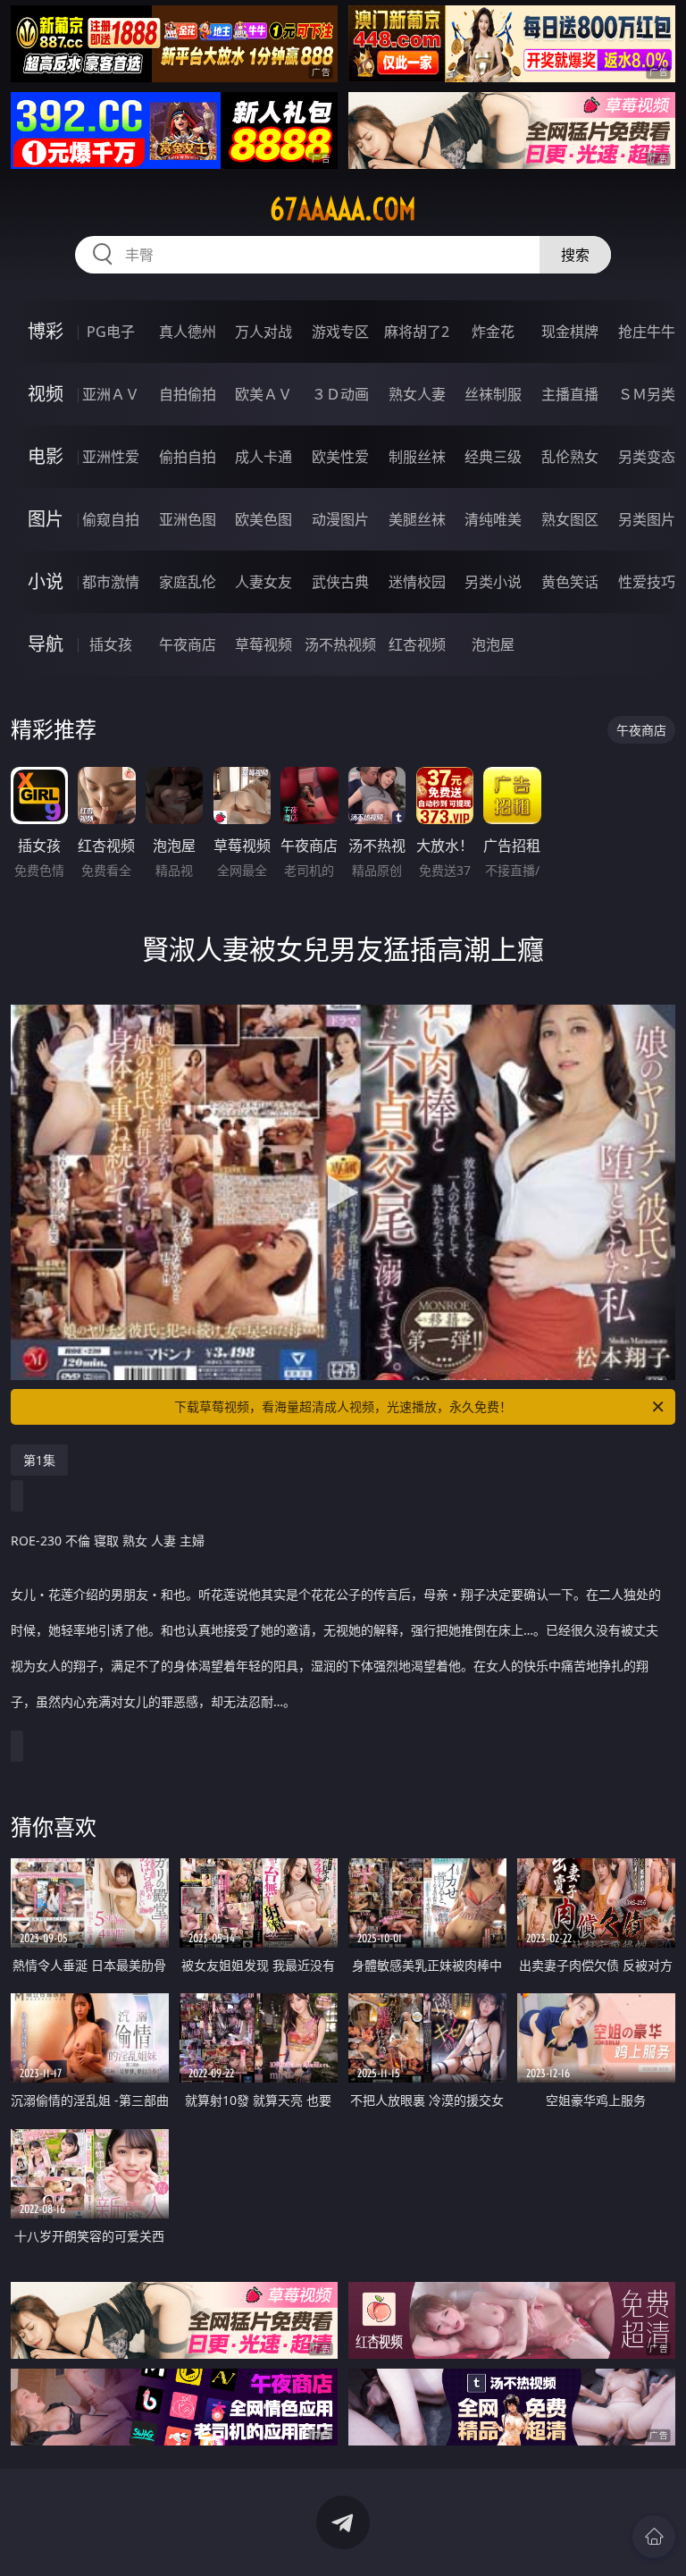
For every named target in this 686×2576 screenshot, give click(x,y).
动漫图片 (340, 519)
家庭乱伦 (188, 582)
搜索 (575, 255)
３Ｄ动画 (340, 394)
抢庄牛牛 (647, 332)
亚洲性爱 (111, 457)
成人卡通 (264, 457)
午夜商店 (188, 644)
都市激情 (111, 582)
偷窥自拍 (111, 519)
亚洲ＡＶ (111, 394)
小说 (46, 581)
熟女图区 (570, 519)
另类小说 (493, 582)
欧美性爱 (340, 457)
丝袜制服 (493, 394)
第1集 (39, 1460)
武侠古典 (340, 582)
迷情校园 (417, 582)
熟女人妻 (417, 394)
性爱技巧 (647, 582)
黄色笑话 (570, 582)
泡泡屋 (493, 644)
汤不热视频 (340, 644)
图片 (46, 519)
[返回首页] (654, 2537)
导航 (46, 644)
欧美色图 (264, 519)
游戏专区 (340, 332)
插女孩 (111, 644)
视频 (46, 394)
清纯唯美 (493, 519)
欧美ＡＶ (264, 394)
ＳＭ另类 (647, 394)
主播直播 (570, 394)
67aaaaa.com (343, 209)
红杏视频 (417, 644)
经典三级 (493, 457)
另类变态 (647, 457)
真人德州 (188, 332)
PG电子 (111, 332)
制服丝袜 (417, 457)
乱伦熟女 (570, 457)
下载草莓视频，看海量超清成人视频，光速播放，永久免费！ (343, 1406)
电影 (46, 456)
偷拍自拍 (188, 457)
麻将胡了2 (417, 332)
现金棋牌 (570, 332)
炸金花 (493, 332)
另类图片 (647, 519)
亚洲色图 (188, 519)
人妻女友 (264, 582)
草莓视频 (264, 644)
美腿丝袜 (417, 519)
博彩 (46, 331)
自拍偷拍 (188, 394)
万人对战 (264, 332)
